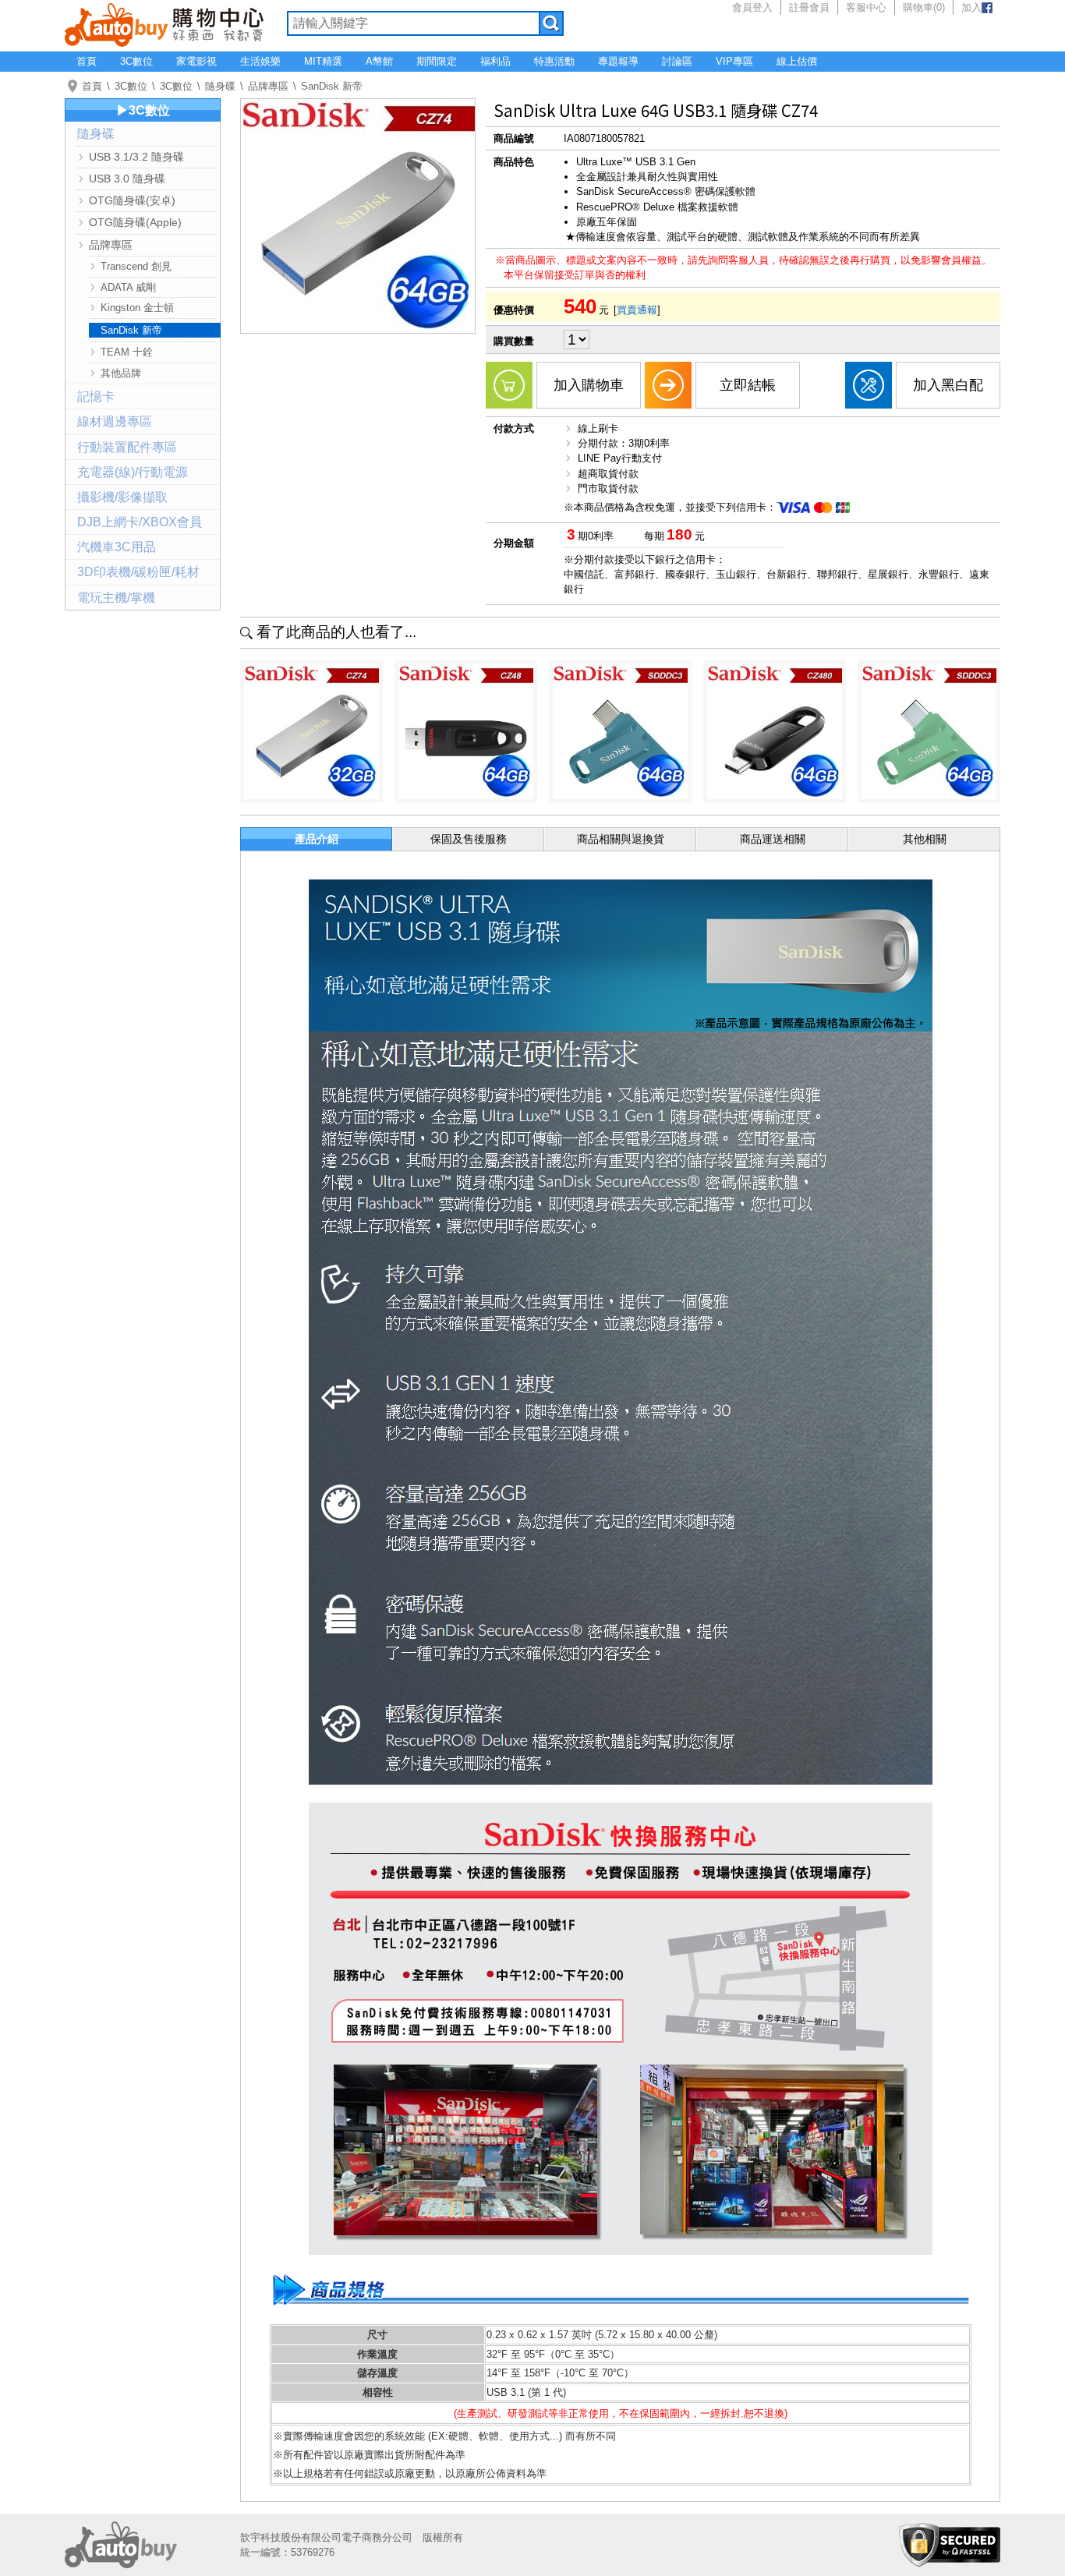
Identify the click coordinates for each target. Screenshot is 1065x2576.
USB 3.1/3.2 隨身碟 (136, 157)
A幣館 (379, 61)
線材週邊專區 (115, 421)
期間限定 (437, 61)
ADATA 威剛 (128, 287)
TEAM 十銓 (127, 352)
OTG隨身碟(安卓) (132, 200)
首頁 (87, 61)
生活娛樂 (260, 61)
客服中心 (866, 7)
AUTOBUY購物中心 (164, 23)
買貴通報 (637, 310)
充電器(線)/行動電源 (133, 472)
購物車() (924, 7)
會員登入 (752, 7)
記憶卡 (96, 396)
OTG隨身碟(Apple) (135, 222)
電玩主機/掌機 (116, 598)
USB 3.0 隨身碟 (127, 179)
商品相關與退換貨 (621, 839)
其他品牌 (121, 373)
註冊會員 (809, 7)
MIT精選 (323, 61)
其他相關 (925, 839)
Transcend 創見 (136, 266)
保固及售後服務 (469, 839)
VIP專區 (734, 61)
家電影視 (196, 61)
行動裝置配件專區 (127, 447)
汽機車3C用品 (117, 547)
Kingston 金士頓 (137, 308)
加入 (971, 7)
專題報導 (618, 61)
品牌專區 (268, 86)
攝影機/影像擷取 (122, 497)
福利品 (495, 61)
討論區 (677, 61)
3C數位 (136, 61)
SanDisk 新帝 (332, 86)
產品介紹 (317, 839)
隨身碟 (220, 86)
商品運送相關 (773, 839)
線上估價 (797, 61)
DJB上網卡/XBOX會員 (140, 522)
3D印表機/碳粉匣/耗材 (138, 572)
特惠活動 (554, 61)
